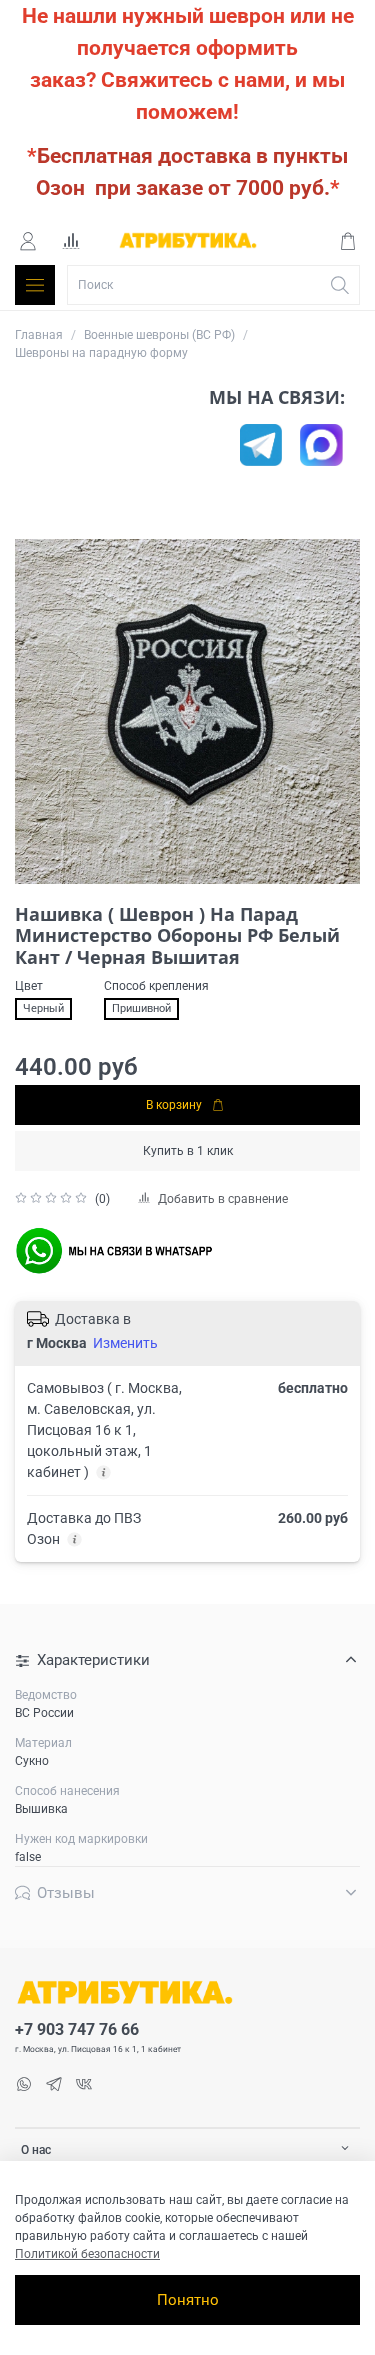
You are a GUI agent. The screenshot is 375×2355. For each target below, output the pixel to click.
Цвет (29, 986)
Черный (43, 1008)
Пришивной (141, 1008)
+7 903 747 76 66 (77, 2030)
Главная (39, 335)
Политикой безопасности (87, 2254)
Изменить (125, 1343)
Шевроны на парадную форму (101, 353)
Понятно (188, 2300)
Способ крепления (156, 986)
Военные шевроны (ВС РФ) (159, 335)
